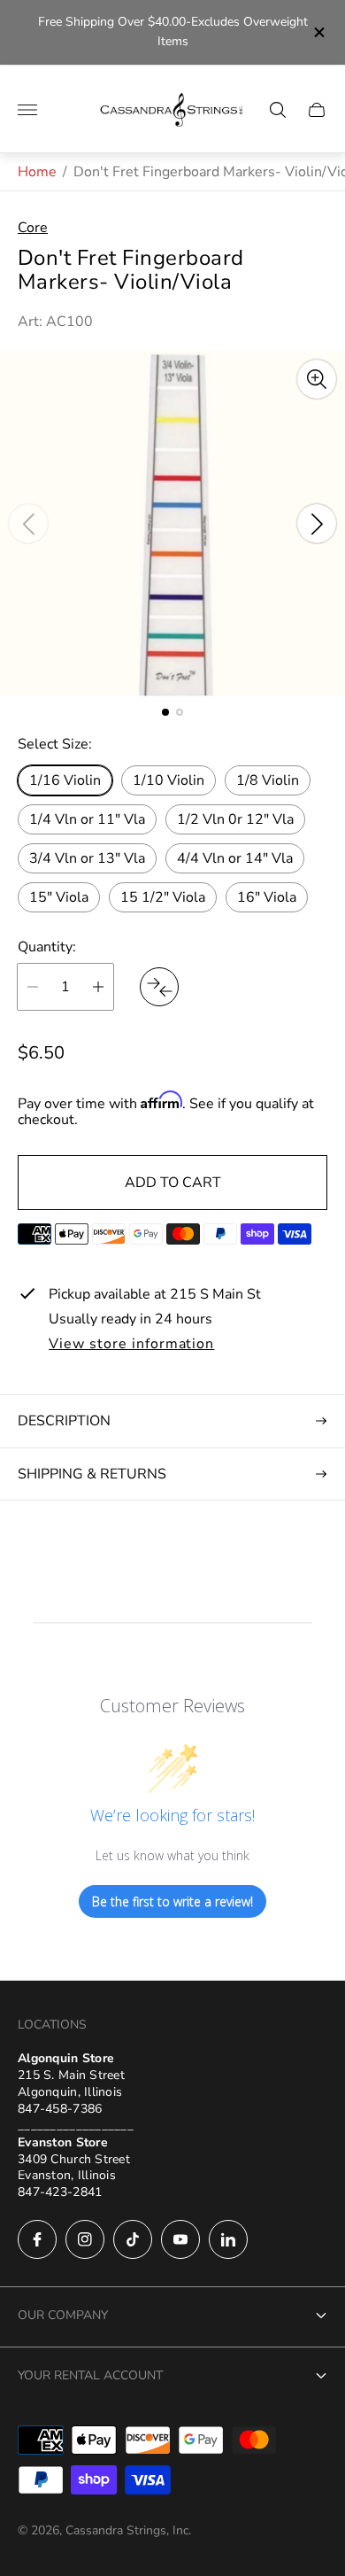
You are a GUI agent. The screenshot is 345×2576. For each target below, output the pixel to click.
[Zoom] (317, 379)
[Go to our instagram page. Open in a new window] (85, 2239)
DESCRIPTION (64, 1421)
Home (37, 172)
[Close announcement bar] (318, 32)
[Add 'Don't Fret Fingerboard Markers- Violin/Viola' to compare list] (159, 987)
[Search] (278, 110)
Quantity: (47, 947)
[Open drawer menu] (27, 110)
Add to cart (173, 1183)
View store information (131, 1345)
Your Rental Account (90, 2375)
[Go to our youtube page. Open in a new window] (180, 2239)
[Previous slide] (28, 524)
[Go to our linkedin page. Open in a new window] (228, 2239)
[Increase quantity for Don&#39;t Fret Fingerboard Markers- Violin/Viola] (98, 987)
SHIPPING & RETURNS (92, 1474)
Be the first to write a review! (172, 1901)
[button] (165, 712)
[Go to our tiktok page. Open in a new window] (133, 2239)
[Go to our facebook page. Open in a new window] (37, 2239)
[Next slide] (317, 524)
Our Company (63, 2315)
